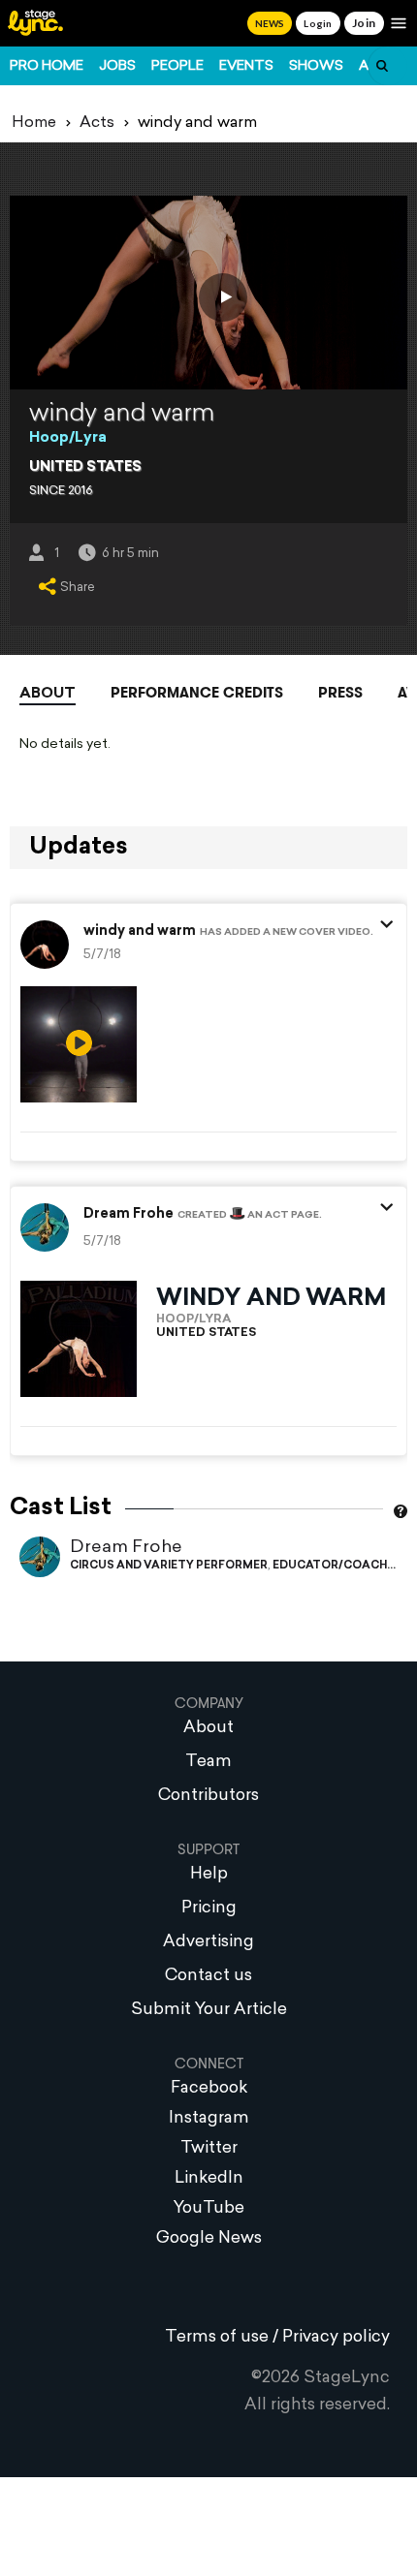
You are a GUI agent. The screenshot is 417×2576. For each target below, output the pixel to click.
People (177, 66)
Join (364, 23)
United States (85, 467)
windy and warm (140, 932)
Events (246, 66)
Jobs (117, 66)
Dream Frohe (126, 1548)
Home (34, 123)
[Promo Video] (223, 297)
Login (318, 23)
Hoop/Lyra (68, 438)
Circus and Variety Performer (169, 1566)
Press (340, 693)
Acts (97, 123)
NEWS (270, 23)
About (48, 694)
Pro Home (47, 66)
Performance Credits (197, 693)
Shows (316, 66)
